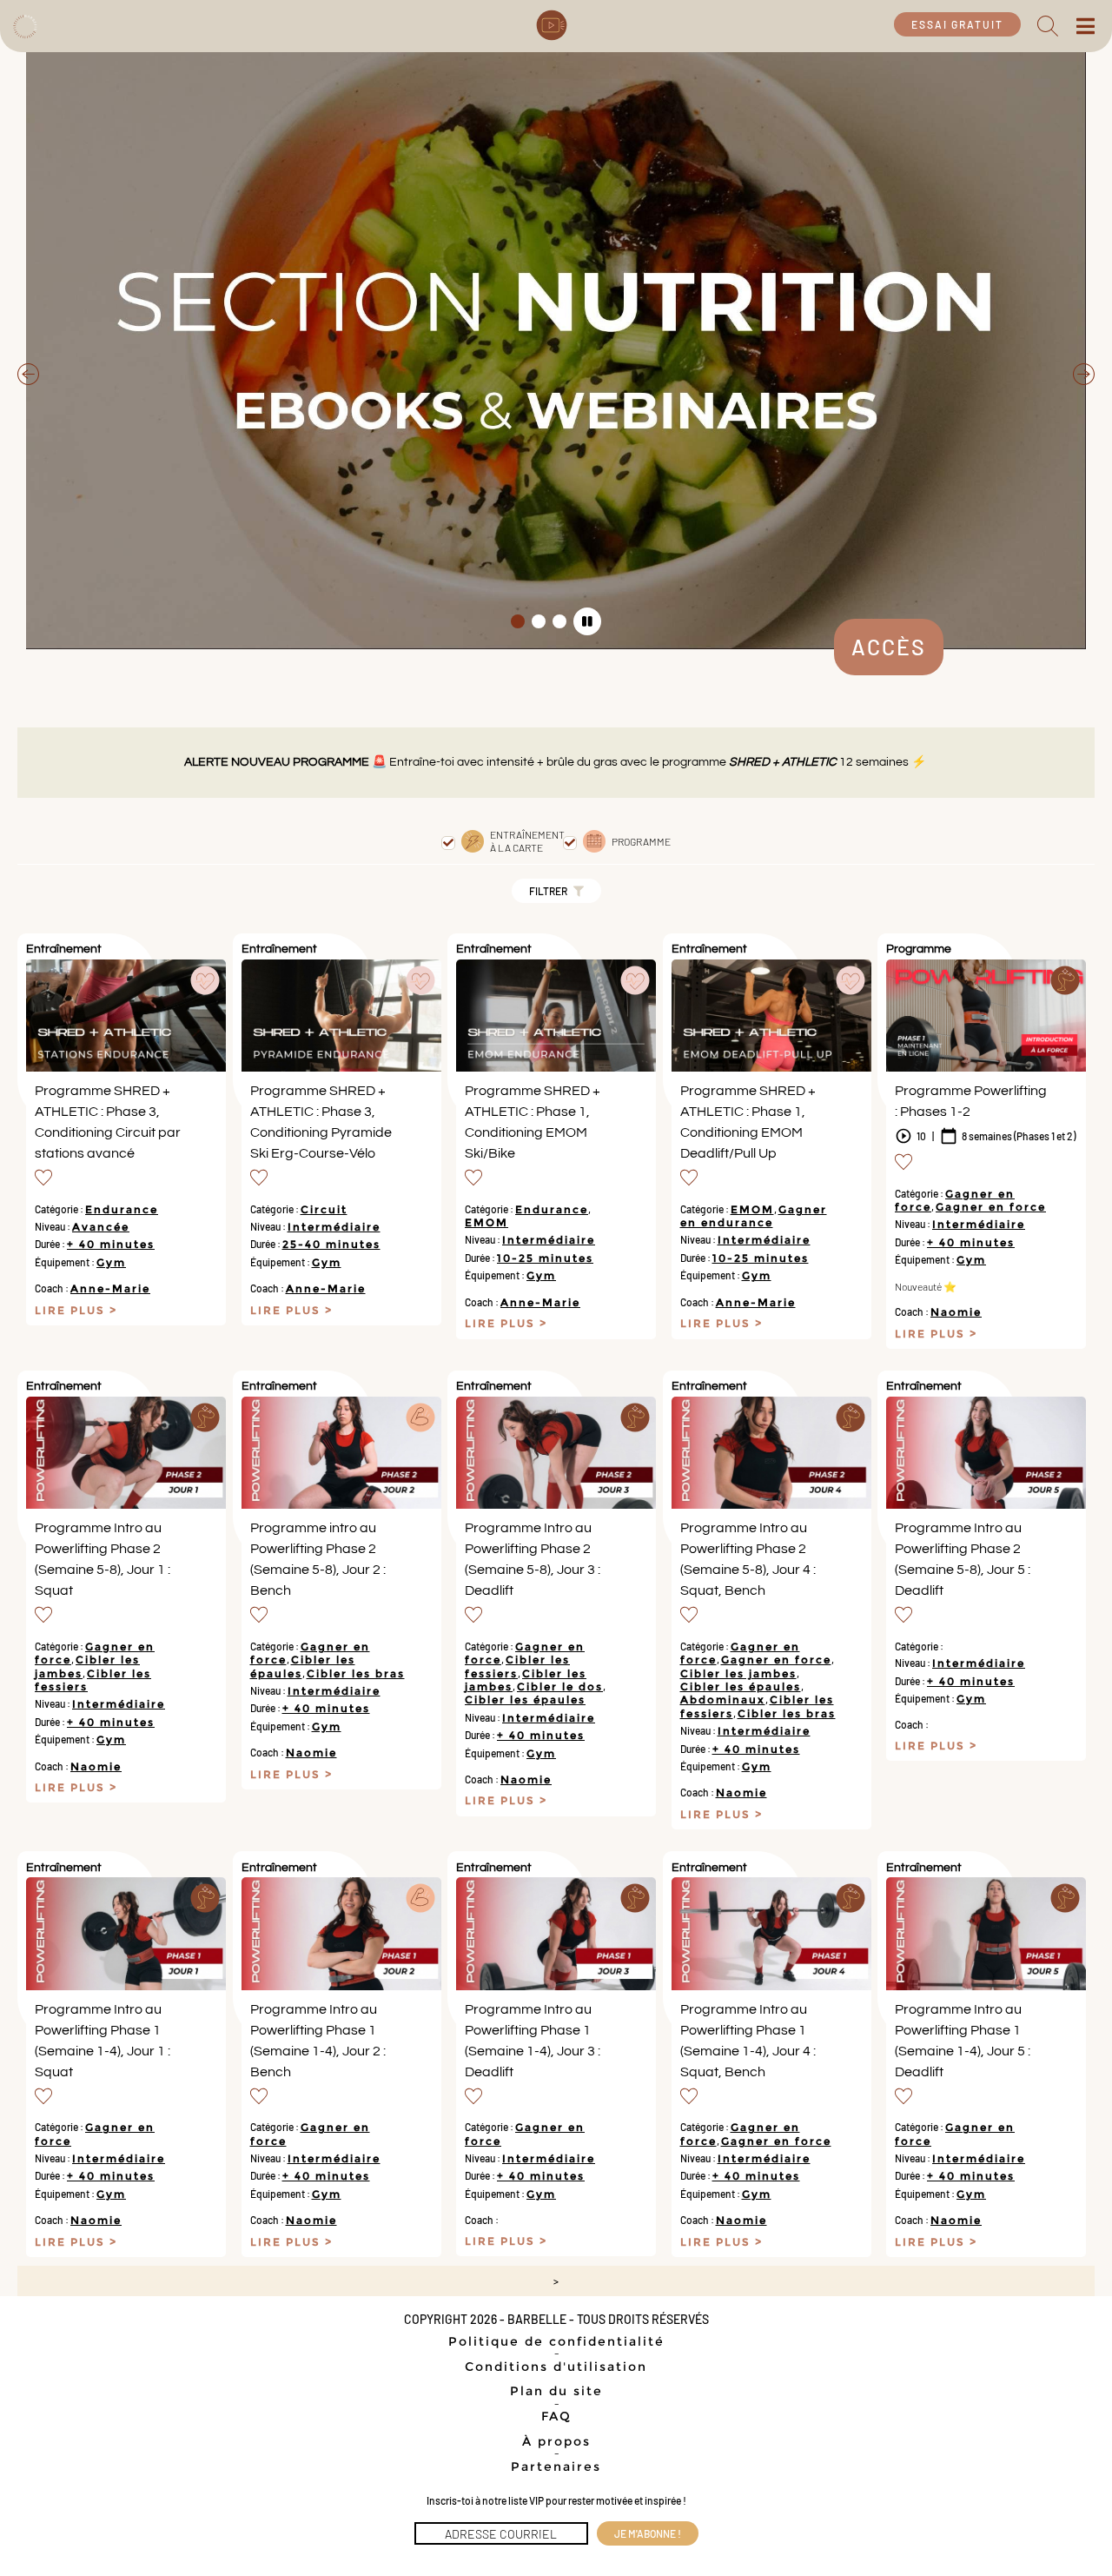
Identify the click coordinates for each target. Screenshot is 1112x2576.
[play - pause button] (587, 621)
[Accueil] (24, 24)
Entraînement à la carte (526, 840)
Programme (641, 841)
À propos (556, 2441)
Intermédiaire (334, 1227)
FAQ (556, 2416)
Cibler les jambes (738, 1673)
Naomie (956, 1312)
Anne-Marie (110, 1288)
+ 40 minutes (111, 1244)
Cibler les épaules (525, 1700)
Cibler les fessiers (517, 1666)
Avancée (101, 1227)
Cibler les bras (356, 1673)
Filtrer (549, 891)
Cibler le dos (560, 1686)
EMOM (486, 1222)
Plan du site (556, 2391)
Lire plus (72, 1311)
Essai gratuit (957, 24)
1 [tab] (518, 621)
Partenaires (556, 2466)
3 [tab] (559, 621)
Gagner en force (991, 1207)
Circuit (324, 1209)
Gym (111, 1262)
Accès (889, 647)
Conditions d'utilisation (556, 2367)
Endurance (122, 1209)
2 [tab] (539, 621)
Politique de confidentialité (556, 2341)
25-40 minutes (331, 1244)
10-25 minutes (545, 1258)
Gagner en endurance (754, 1216)
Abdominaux (723, 1700)
